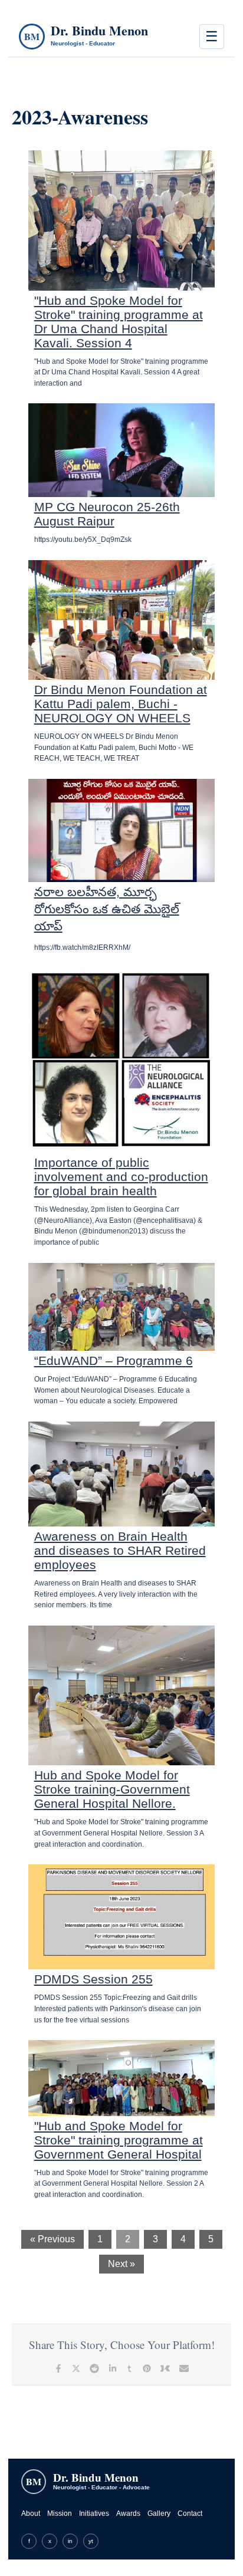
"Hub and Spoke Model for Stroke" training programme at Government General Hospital (119, 2140)
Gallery (159, 2514)
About (31, 2514)
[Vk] (165, 2368)
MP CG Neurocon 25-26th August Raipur (107, 514)
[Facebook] (58, 2368)
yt (91, 2541)
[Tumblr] (130, 2368)
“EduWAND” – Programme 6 (114, 1361)
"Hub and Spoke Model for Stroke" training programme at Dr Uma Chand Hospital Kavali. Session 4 (119, 322)
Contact (190, 2514)
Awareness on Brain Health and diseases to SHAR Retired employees (120, 1550)
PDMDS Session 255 (93, 1979)
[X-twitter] (76, 2368)
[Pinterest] (147, 2368)
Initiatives (94, 2514)
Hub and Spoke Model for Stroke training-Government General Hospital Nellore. (112, 1789)
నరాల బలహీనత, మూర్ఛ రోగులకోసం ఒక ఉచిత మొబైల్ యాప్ (107, 909)
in (70, 2541)
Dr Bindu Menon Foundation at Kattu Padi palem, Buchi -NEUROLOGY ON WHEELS (121, 704)
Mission (60, 2514)
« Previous (52, 2239)
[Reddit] (94, 2368)
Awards (128, 2514)
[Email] (184, 2368)
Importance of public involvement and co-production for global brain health (121, 1177)
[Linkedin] (113, 2368)
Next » (121, 2264)
